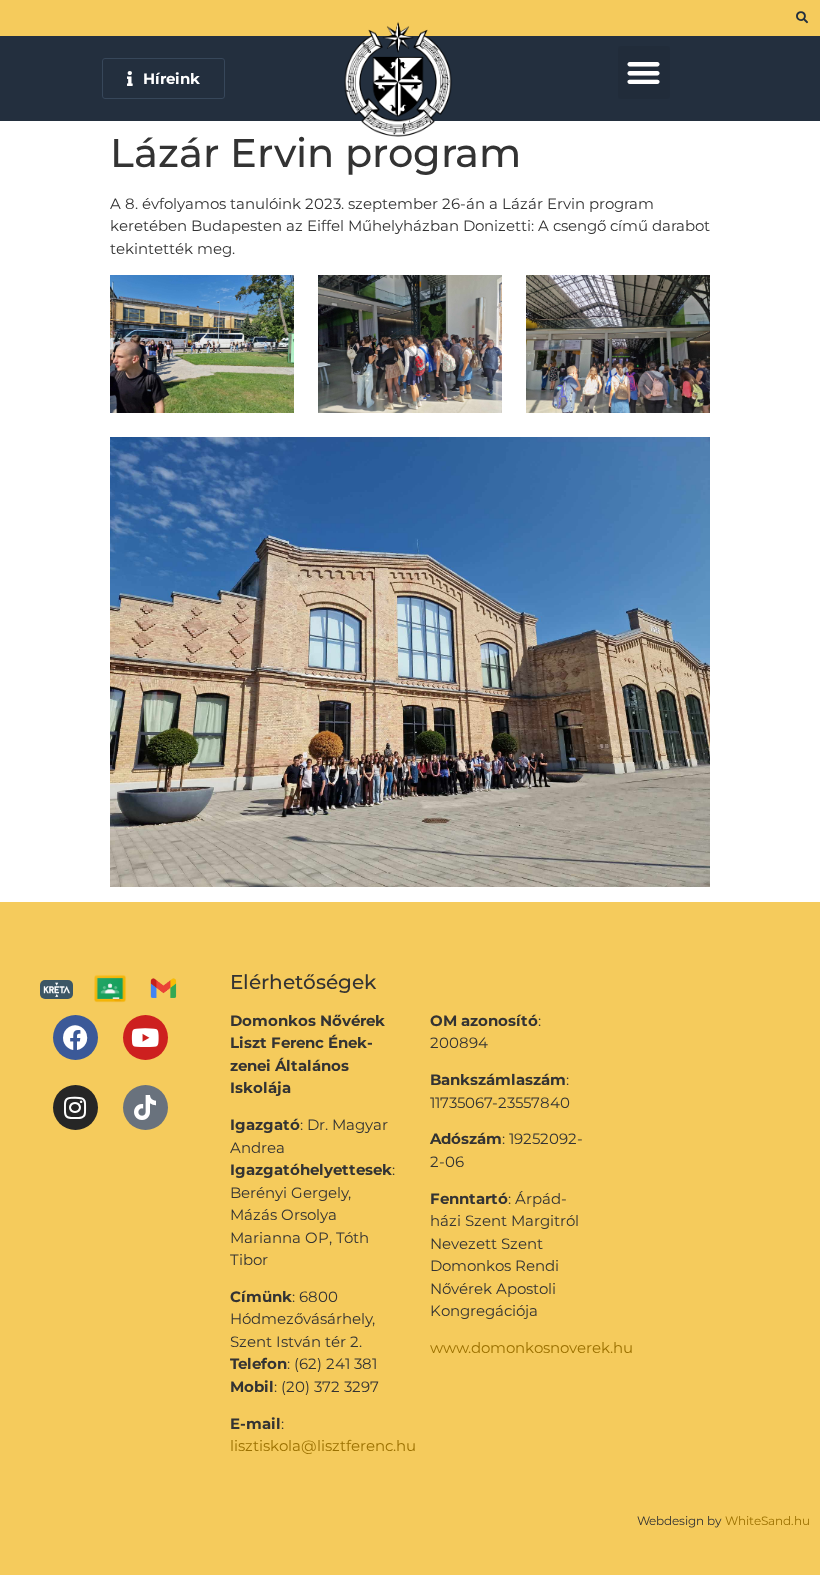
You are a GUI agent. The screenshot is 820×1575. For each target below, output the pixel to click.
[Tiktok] (145, 1107)
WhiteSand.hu (767, 1520)
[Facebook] (75, 1037)
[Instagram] (75, 1107)
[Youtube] (145, 1037)
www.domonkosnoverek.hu (531, 1347)
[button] (644, 72)
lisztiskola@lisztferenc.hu (323, 1445)
